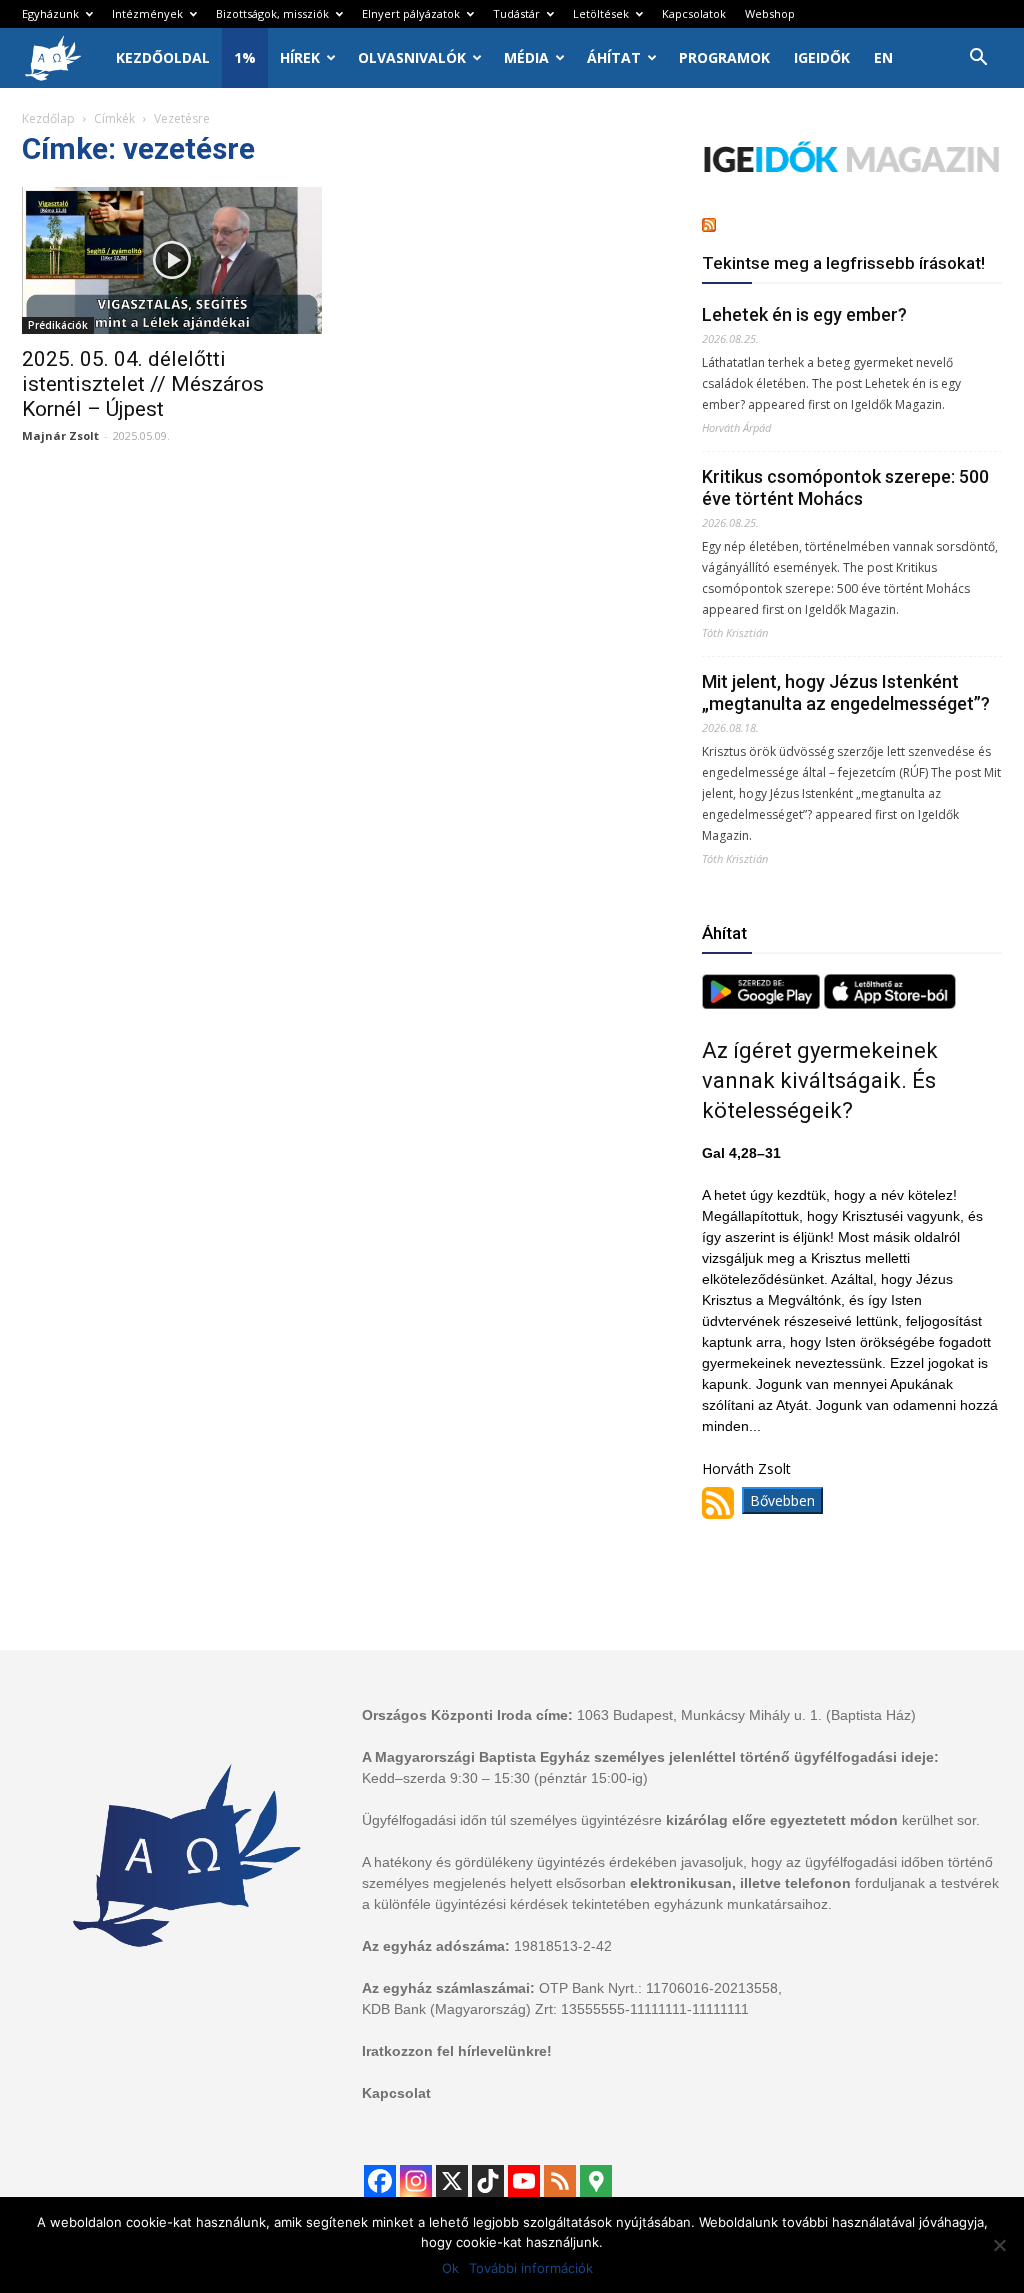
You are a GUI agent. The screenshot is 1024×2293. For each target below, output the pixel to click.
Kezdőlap (48, 118)
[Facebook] (380, 2181)
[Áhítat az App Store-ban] (890, 1003)
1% (245, 57)
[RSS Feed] (560, 2181)
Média (526, 57)
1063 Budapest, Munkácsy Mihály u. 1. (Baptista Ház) (746, 1715)
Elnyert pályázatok (411, 13)
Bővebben (782, 1500)
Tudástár (516, 13)
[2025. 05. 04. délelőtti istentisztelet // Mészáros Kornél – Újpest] (172, 260)
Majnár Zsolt (60, 435)
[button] (978, 59)
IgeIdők (822, 57)
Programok (724, 57)
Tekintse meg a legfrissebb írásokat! (843, 263)
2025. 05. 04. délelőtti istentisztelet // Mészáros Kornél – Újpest (143, 384)
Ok (450, 2268)
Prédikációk (58, 325)
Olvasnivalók (412, 57)
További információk (531, 2268)
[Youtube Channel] (524, 2181)
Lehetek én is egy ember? (804, 314)
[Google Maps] (596, 2181)
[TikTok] (488, 2181)
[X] (452, 2181)
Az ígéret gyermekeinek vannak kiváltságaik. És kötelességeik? (820, 1080)
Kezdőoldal (163, 57)
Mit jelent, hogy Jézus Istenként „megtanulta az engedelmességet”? (846, 692)
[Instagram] (416, 2181)
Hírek (300, 57)
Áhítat (614, 57)
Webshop (770, 13)
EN (883, 57)
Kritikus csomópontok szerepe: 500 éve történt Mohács (845, 487)
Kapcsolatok (694, 13)
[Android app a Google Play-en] (763, 1003)
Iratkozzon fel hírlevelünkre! (457, 2051)
